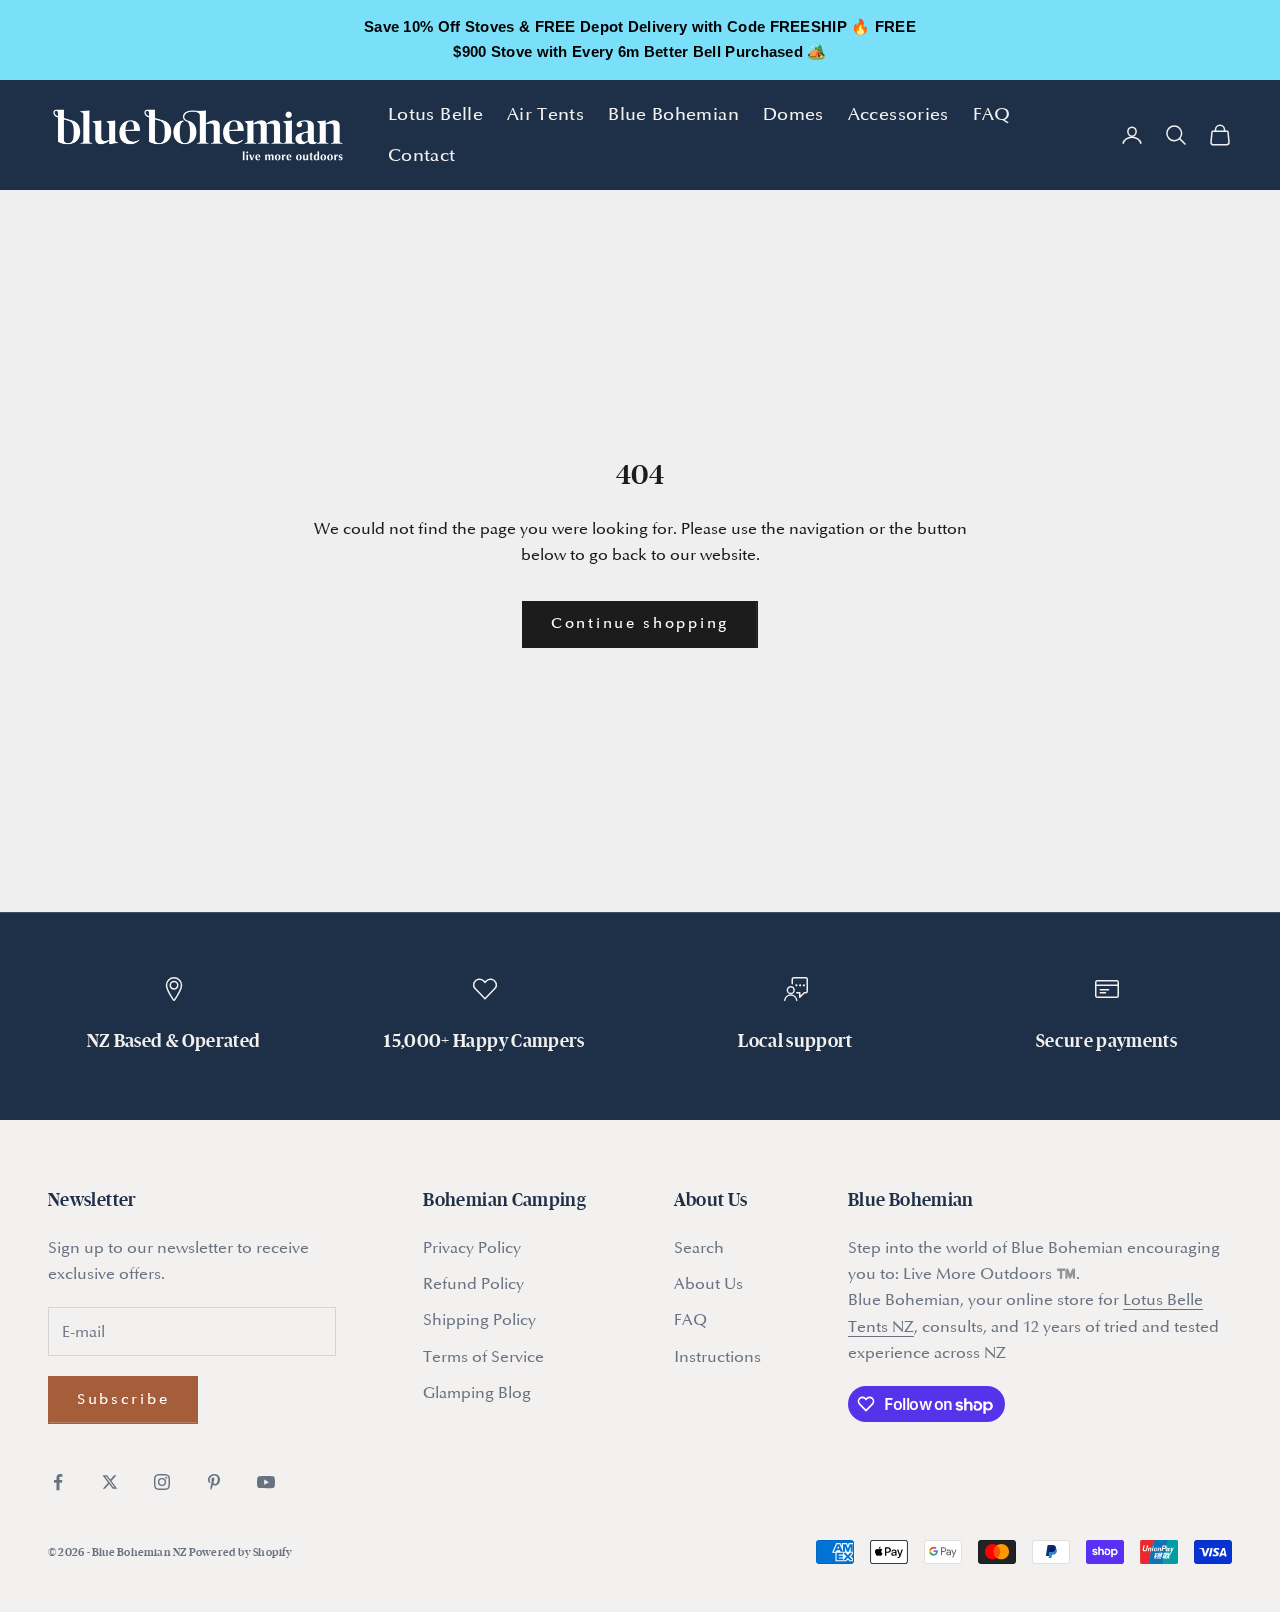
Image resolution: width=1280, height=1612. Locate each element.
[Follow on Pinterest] (214, 1482)
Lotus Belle (435, 114)
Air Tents (545, 114)
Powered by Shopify (241, 1552)
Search (699, 1248)
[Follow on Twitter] (110, 1482)
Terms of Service (483, 1357)
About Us (708, 1284)
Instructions (717, 1357)
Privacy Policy (472, 1248)
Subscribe (123, 1399)
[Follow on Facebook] (58, 1482)
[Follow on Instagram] (162, 1482)
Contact (422, 155)
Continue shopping (640, 623)
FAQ (992, 114)
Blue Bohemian (673, 114)
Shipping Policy (479, 1320)
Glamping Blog (477, 1393)
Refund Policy (473, 1284)
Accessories (898, 114)
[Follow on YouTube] (266, 1482)
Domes (793, 114)
